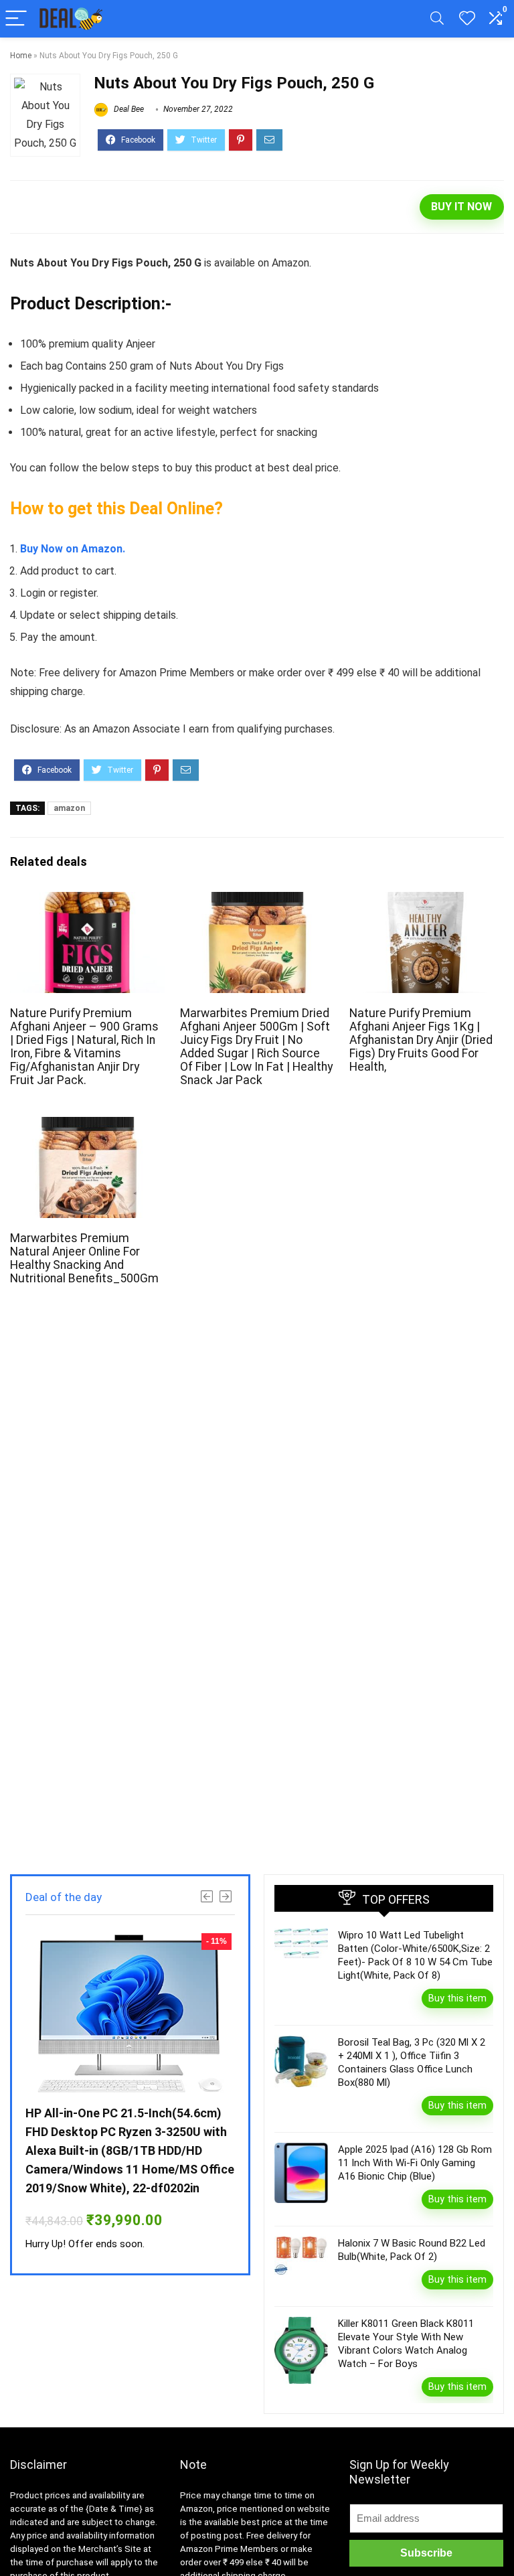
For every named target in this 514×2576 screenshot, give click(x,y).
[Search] (437, 19)
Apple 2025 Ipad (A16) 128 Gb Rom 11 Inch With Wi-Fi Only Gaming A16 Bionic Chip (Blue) (415, 2163)
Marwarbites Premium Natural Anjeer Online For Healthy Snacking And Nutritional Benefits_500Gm (84, 1258)
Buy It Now (461, 207)
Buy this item (457, 1998)
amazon (69, 808)
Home (21, 56)
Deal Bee (128, 109)
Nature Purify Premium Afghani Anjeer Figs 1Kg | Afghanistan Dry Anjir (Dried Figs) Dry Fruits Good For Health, (421, 1040)
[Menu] (16, 19)
